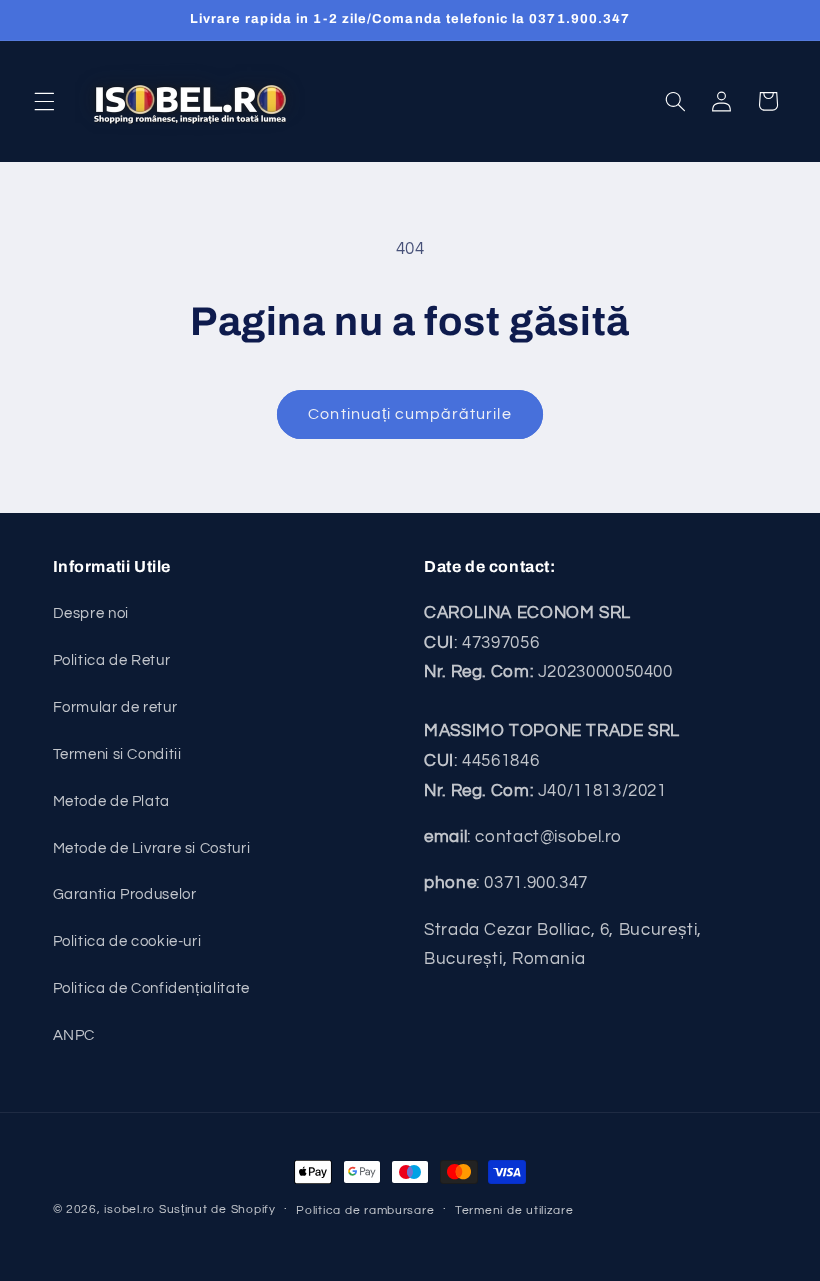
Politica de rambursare (365, 1210)
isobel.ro (129, 1209)
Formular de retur (115, 707)
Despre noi (91, 613)
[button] (44, 101)
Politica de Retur (112, 660)
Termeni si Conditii (117, 754)
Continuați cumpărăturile (409, 414)
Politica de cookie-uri (127, 941)
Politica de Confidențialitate (151, 988)
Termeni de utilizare (514, 1210)
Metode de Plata (111, 801)
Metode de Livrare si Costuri (152, 848)
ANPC (74, 1035)
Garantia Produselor (125, 894)
